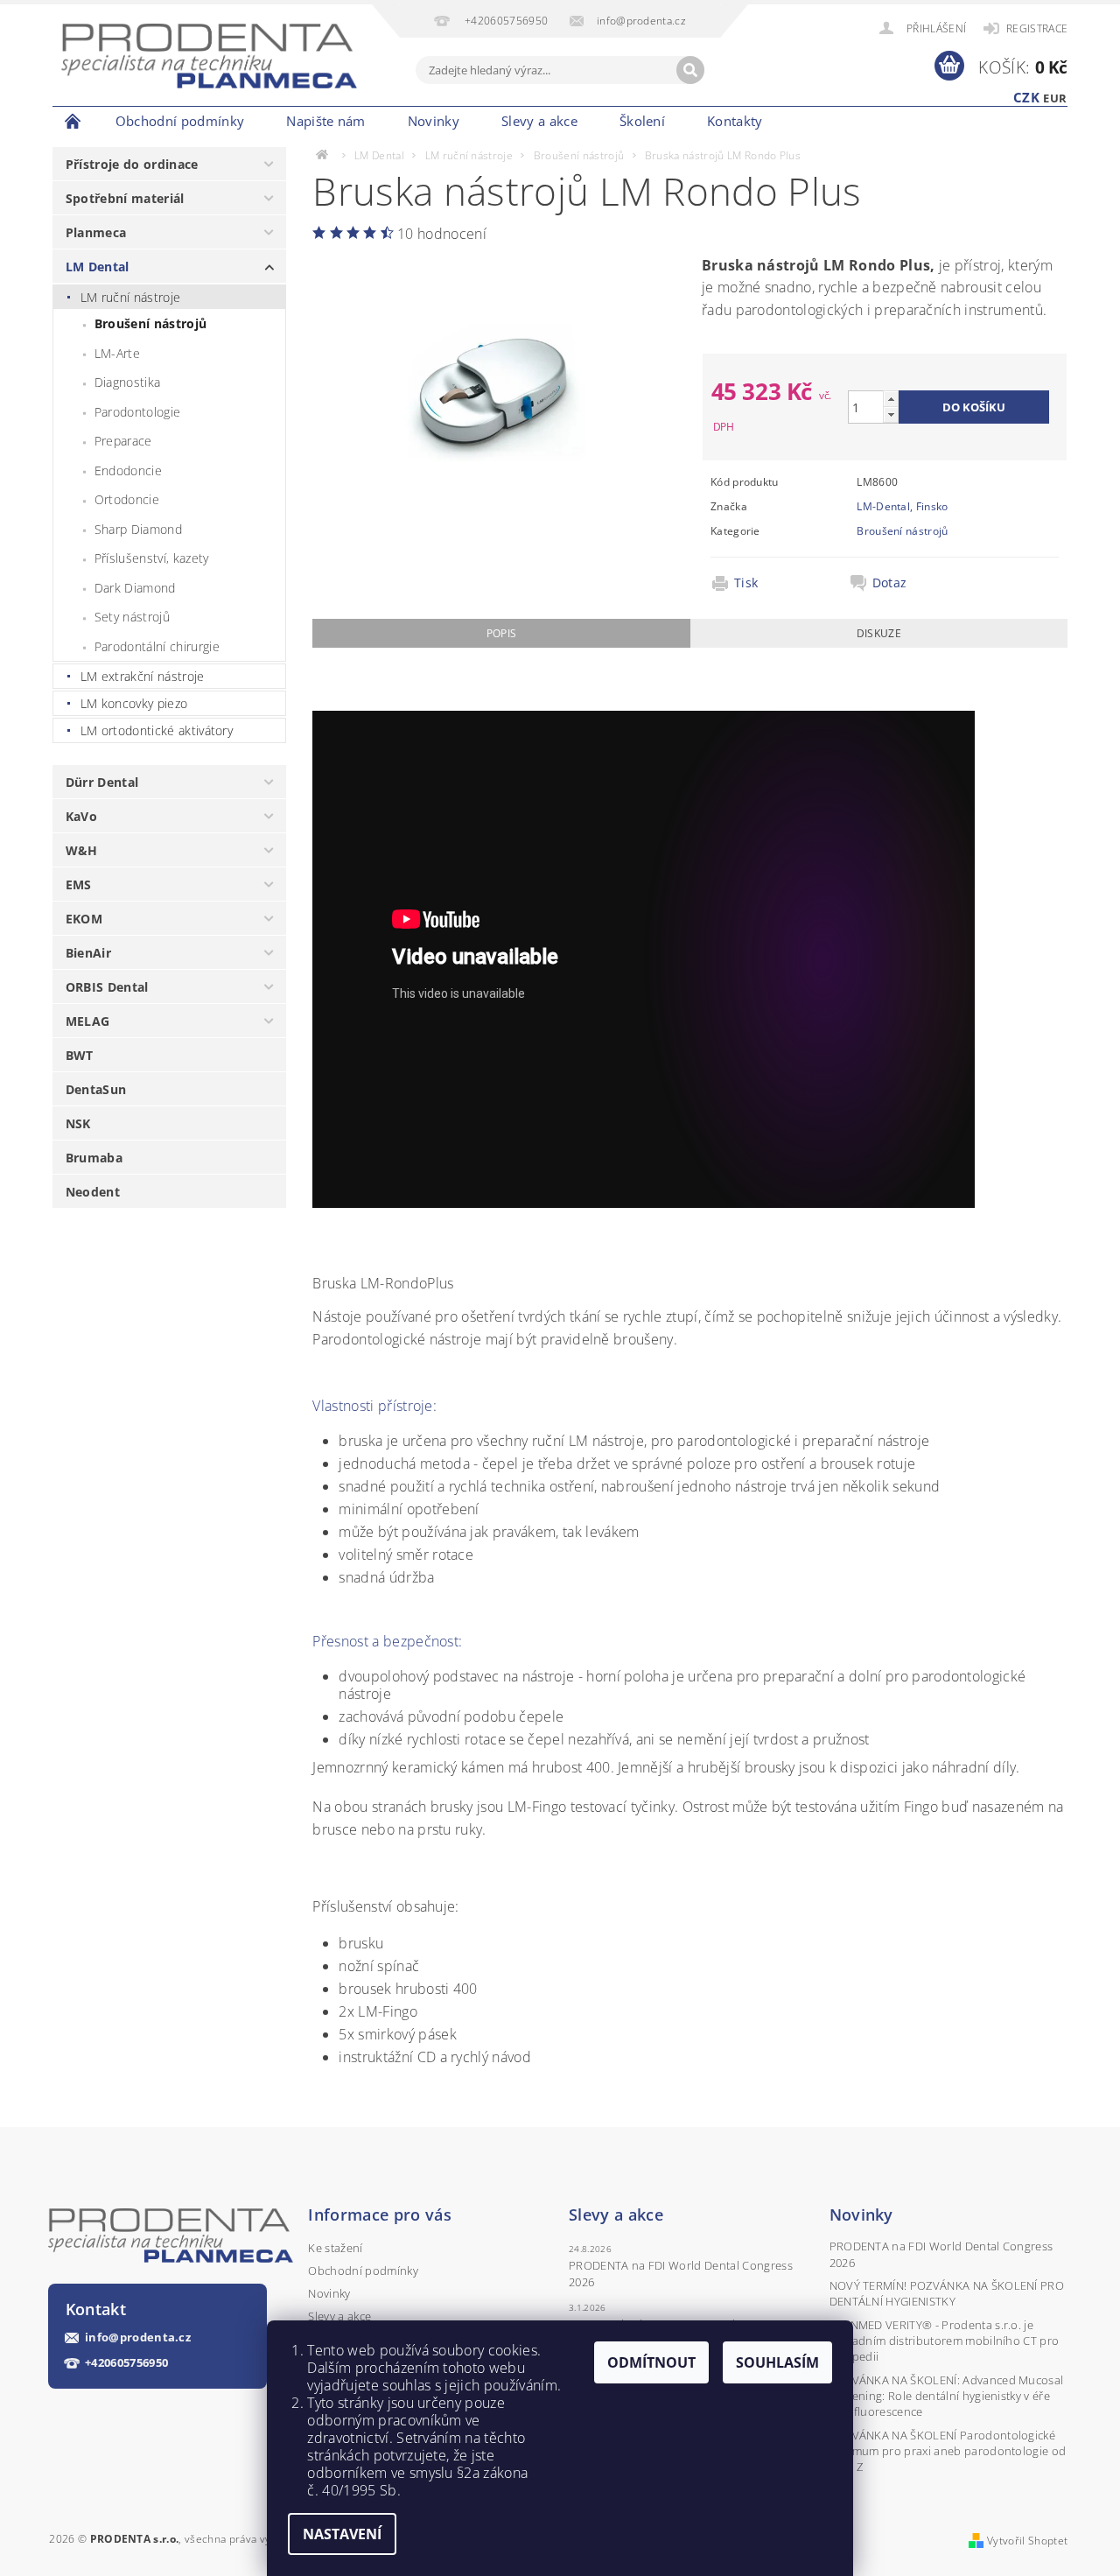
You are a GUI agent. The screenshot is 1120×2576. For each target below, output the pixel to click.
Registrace (1037, 28)
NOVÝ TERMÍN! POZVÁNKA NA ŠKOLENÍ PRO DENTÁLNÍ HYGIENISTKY (947, 2293)
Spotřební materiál (125, 198)
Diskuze (879, 633)
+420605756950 (126, 2363)
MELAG (88, 1021)
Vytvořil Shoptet (1027, 2541)
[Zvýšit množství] (891, 399)
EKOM (84, 919)
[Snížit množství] (891, 414)
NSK (78, 1123)
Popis (502, 633)
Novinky (434, 121)
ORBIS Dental (107, 987)
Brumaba (94, 1158)
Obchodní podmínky (180, 121)
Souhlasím (777, 2362)
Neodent (93, 1192)
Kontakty (735, 121)
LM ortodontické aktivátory (157, 730)
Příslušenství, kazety (152, 558)
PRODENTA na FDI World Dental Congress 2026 (681, 2273)
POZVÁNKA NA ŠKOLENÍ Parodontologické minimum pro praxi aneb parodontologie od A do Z (948, 2451)
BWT (80, 1055)
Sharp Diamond (138, 529)
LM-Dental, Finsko (902, 506)
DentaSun (96, 1089)
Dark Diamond (135, 588)
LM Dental (98, 267)
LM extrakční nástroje (143, 676)
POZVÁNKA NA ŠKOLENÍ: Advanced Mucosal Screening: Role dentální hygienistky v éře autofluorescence (947, 2396)
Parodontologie (137, 412)
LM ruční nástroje (130, 297)
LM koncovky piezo (134, 703)
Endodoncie (128, 470)
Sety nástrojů (132, 617)
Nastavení (342, 2534)
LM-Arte (117, 353)
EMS (79, 884)
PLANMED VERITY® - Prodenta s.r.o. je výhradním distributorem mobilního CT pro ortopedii (945, 2341)
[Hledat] (690, 70)
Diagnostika (128, 382)
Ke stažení (335, 2248)
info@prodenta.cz (138, 2337)
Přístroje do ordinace (132, 164)
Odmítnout (651, 2362)
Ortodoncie (127, 499)
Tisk (746, 583)
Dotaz (890, 583)
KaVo (81, 816)
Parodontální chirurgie (157, 646)
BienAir (88, 953)
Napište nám (326, 121)
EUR (1055, 98)
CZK (1026, 97)
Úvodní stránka (73, 121)
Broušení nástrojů (150, 323)
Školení (642, 121)
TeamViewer (815, 121)
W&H (82, 850)
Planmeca (96, 232)
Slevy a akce (539, 121)
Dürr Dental (102, 782)
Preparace (123, 441)
